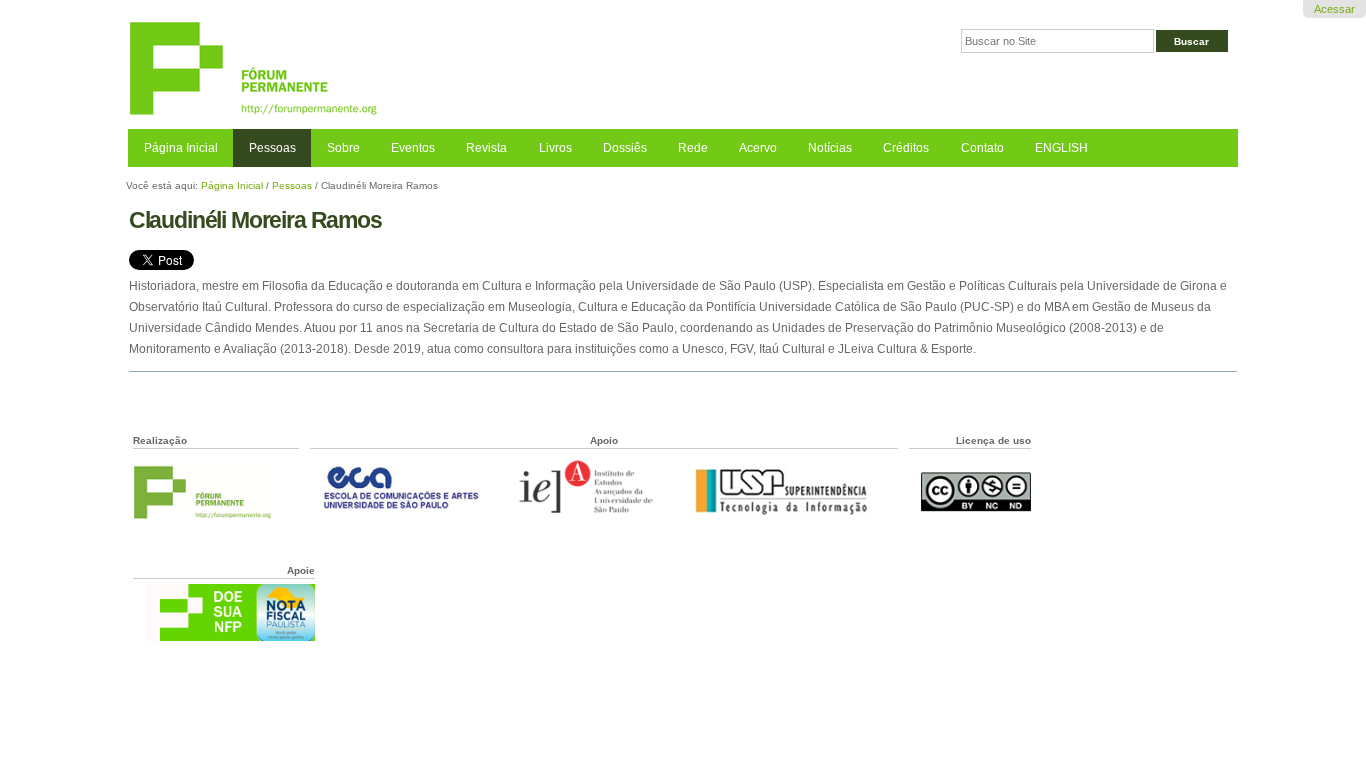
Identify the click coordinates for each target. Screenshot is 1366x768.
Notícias (830, 148)
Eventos (413, 148)
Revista (486, 148)
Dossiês (625, 148)
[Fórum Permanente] (405, 69)
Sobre (343, 148)
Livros (555, 148)
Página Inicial (181, 148)
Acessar (1334, 9)
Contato (982, 148)
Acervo (758, 148)
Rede (693, 148)
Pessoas (272, 148)
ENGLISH (1061, 148)
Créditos (906, 148)
